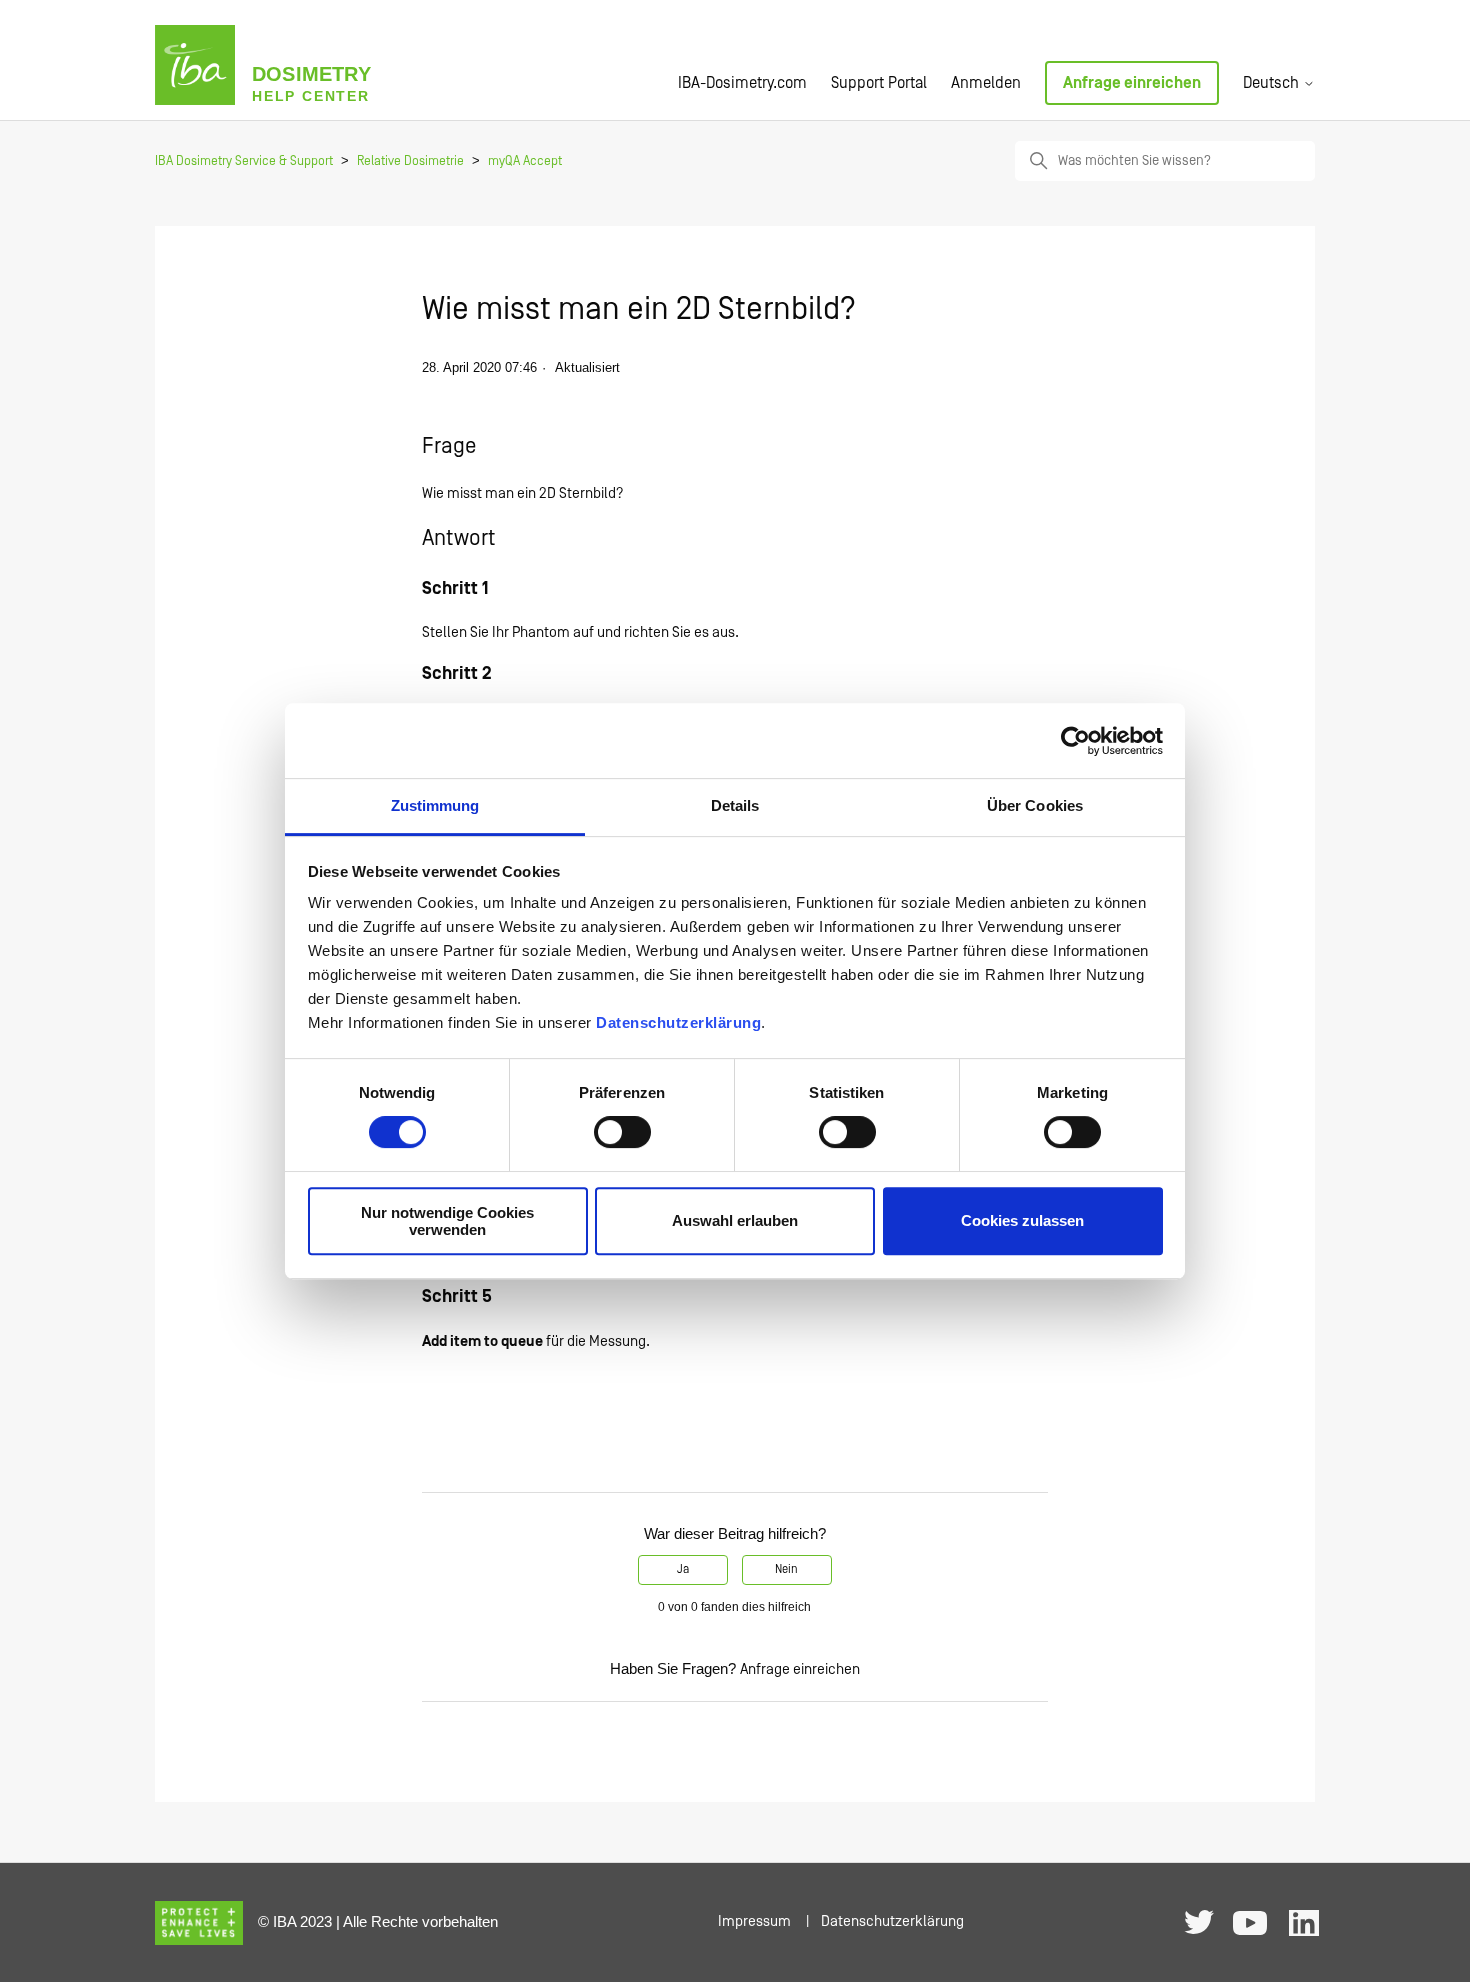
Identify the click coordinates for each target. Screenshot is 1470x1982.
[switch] (622, 1132)
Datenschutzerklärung (678, 1022)
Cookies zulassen (1022, 1221)
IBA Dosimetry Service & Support (244, 161)
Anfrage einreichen (1132, 83)
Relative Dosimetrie (410, 161)
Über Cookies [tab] (1035, 805)
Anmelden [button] (986, 83)
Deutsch (1273, 83)
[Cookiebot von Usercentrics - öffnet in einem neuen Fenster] (1075, 741)
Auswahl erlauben (735, 1221)
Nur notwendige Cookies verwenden (447, 1221)
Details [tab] (735, 805)
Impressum (754, 1921)
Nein (786, 1569)
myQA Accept (525, 161)
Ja (683, 1569)
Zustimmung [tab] (435, 805)
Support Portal (879, 83)
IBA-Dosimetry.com (742, 83)
